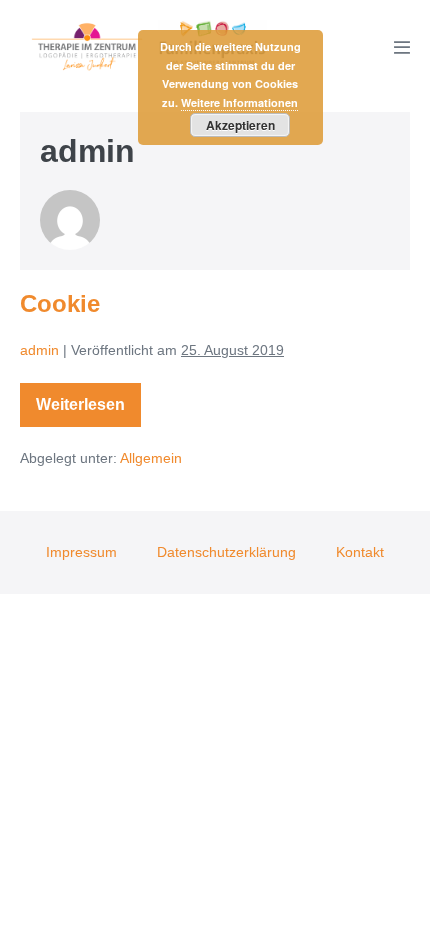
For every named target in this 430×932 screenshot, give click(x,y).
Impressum (81, 552)
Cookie (60, 303)
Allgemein (151, 458)
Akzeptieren (240, 125)
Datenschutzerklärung (226, 552)
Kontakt (360, 552)
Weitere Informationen (239, 102)
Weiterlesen (85, 408)
